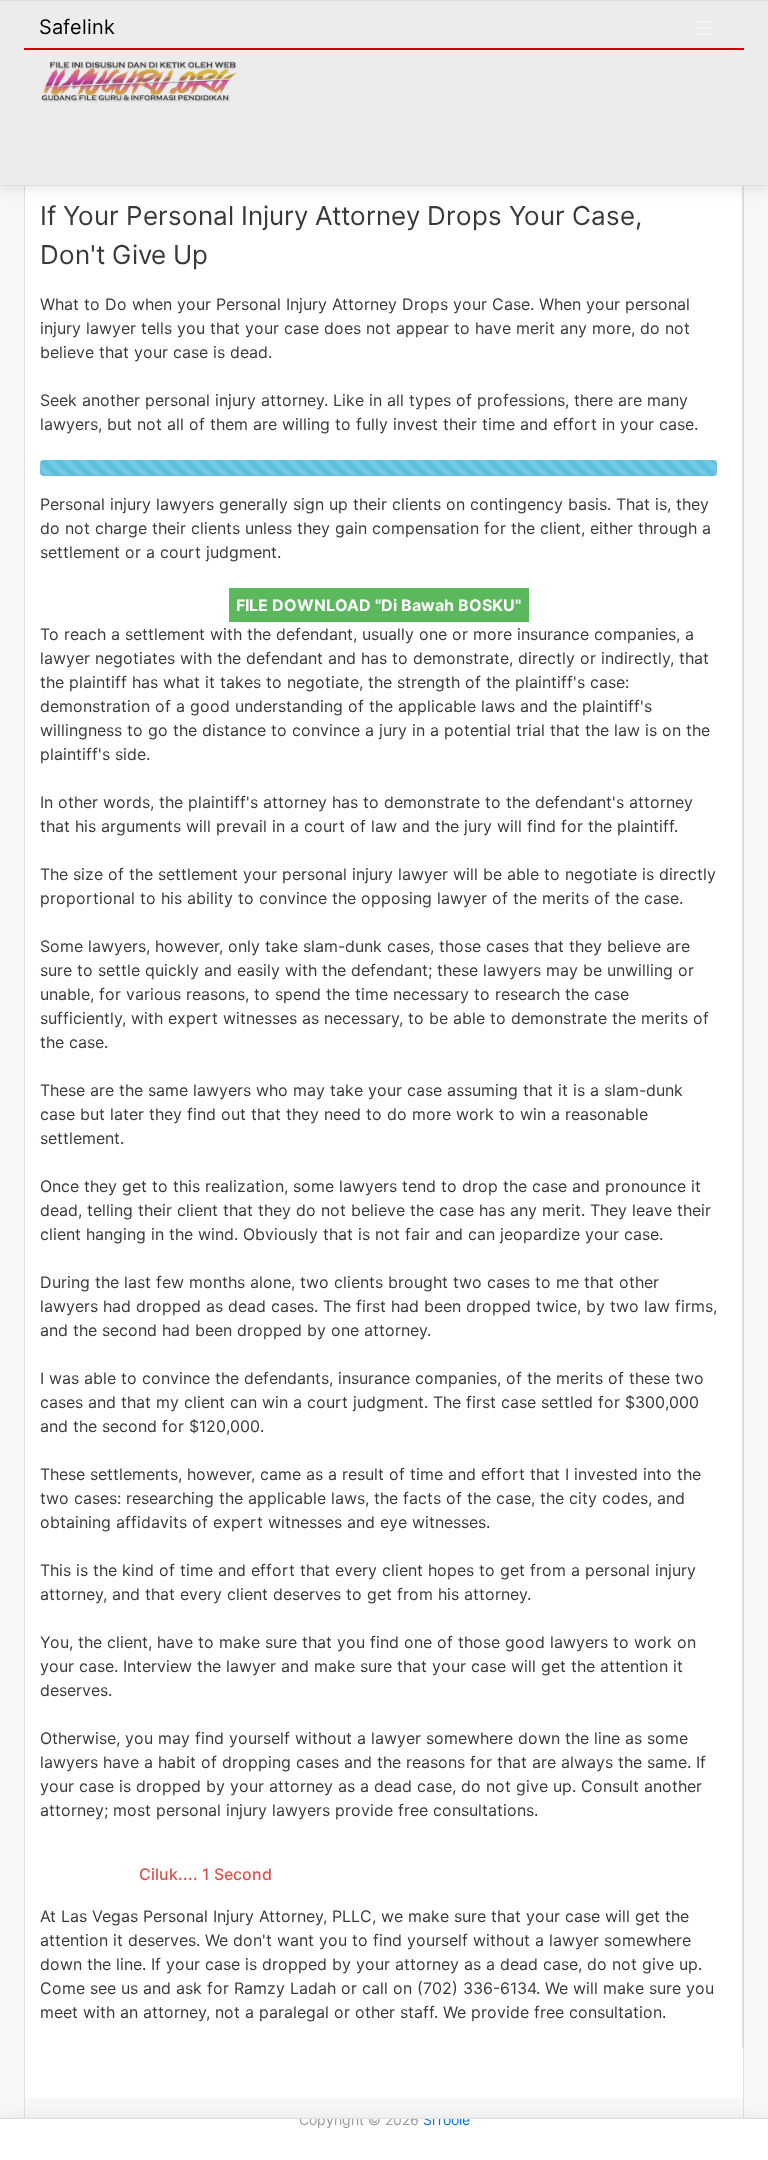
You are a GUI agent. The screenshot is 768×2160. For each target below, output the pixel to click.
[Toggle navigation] (704, 28)
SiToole (446, 2119)
